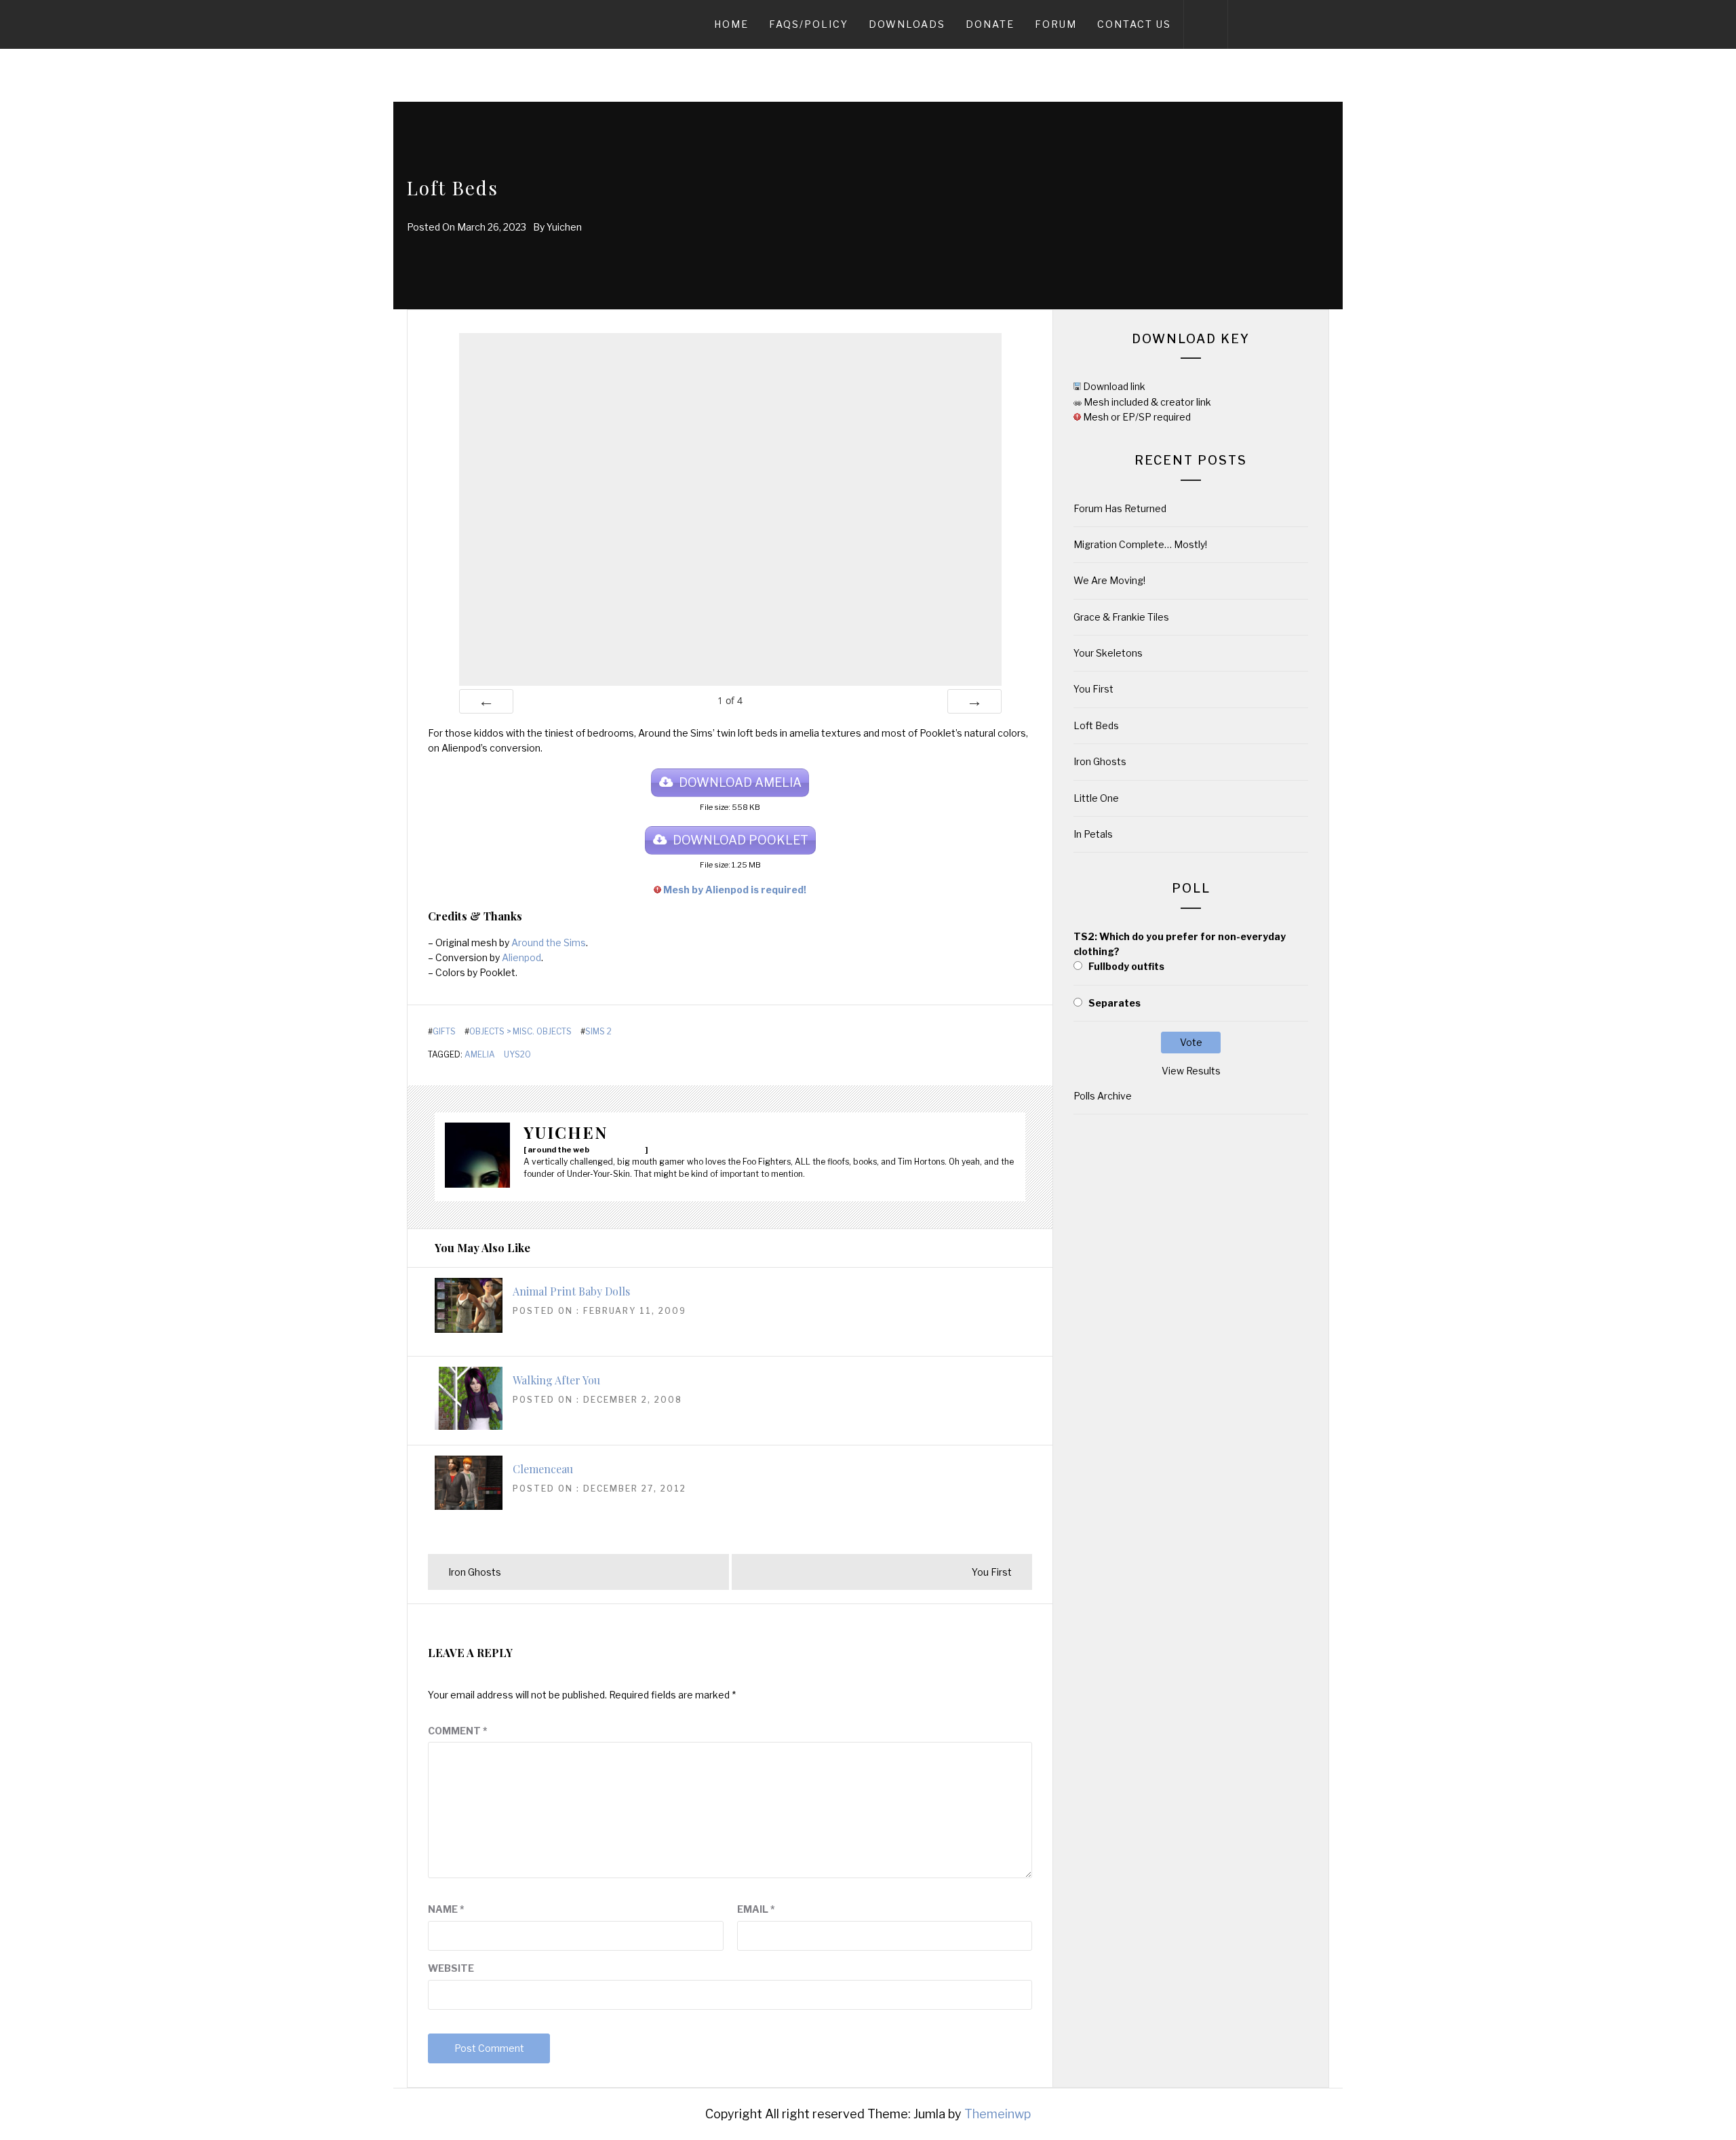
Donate (990, 24)
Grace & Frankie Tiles (1121, 617)
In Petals (1093, 834)
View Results (1191, 1071)
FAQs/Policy (809, 24)
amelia (480, 1055)
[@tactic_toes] (629, 1149)
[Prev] (486, 701)
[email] (597, 1149)
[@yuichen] (608, 1149)
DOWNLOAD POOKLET (741, 840)
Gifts (444, 1032)
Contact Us (1134, 24)
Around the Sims (549, 942)
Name (446, 1909)
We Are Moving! (1109, 580)
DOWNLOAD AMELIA (740, 782)
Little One (1096, 798)
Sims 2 (598, 1032)
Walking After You (556, 1380)
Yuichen (564, 227)
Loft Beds (1096, 725)
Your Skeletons (1108, 653)
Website (451, 1968)
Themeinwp (998, 2114)
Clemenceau (543, 1469)
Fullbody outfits (1126, 966)
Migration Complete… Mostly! (1140, 544)
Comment (458, 1731)
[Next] (974, 701)
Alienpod (521, 957)
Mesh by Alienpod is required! (735, 890)
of (730, 700)
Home (731, 24)
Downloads (907, 24)
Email (756, 1909)
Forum (1056, 24)
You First (1093, 689)
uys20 (517, 1055)
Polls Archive (1103, 1096)
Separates (1114, 1003)
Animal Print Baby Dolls (571, 1291)
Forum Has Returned (1120, 508)
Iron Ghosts (1100, 761)
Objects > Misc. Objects (520, 1032)
